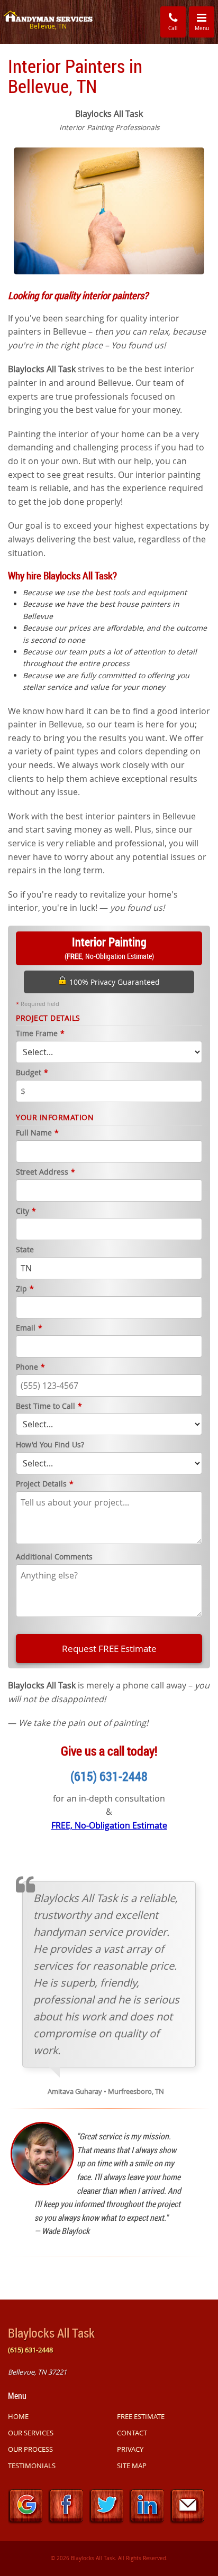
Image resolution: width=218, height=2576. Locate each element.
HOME (18, 2416)
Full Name (37, 1133)
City (26, 1211)
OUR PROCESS (30, 2449)
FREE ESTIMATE (141, 2416)
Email (29, 1328)
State (25, 1250)
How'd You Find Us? (50, 1445)
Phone (30, 1367)
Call (173, 28)
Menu (205, 21)
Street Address (46, 1172)
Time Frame (40, 1034)
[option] (109, 210)
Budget (32, 1073)
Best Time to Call (49, 1406)
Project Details (45, 1484)
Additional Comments (54, 1557)
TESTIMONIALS (32, 2466)
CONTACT (132, 2433)
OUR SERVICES (31, 2433)
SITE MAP (132, 2466)
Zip (25, 1289)
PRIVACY (130, 2449)
